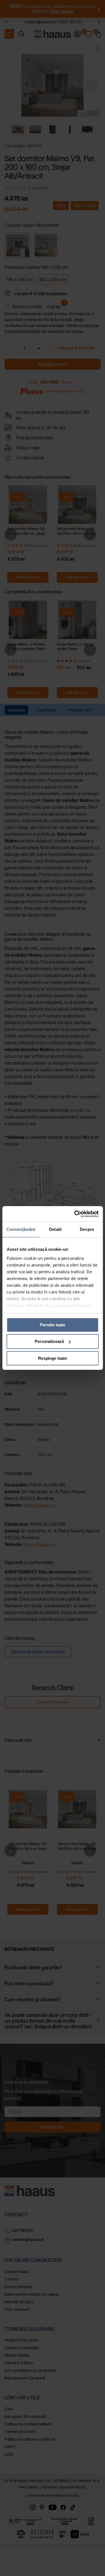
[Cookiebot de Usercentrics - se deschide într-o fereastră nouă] (75, 1214)
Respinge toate (53, 1358)
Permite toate (53, 1325)
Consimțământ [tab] (21, 1229)
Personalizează (49, 1341)
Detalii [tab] (55, 1229)
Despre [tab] (87, 1229)
